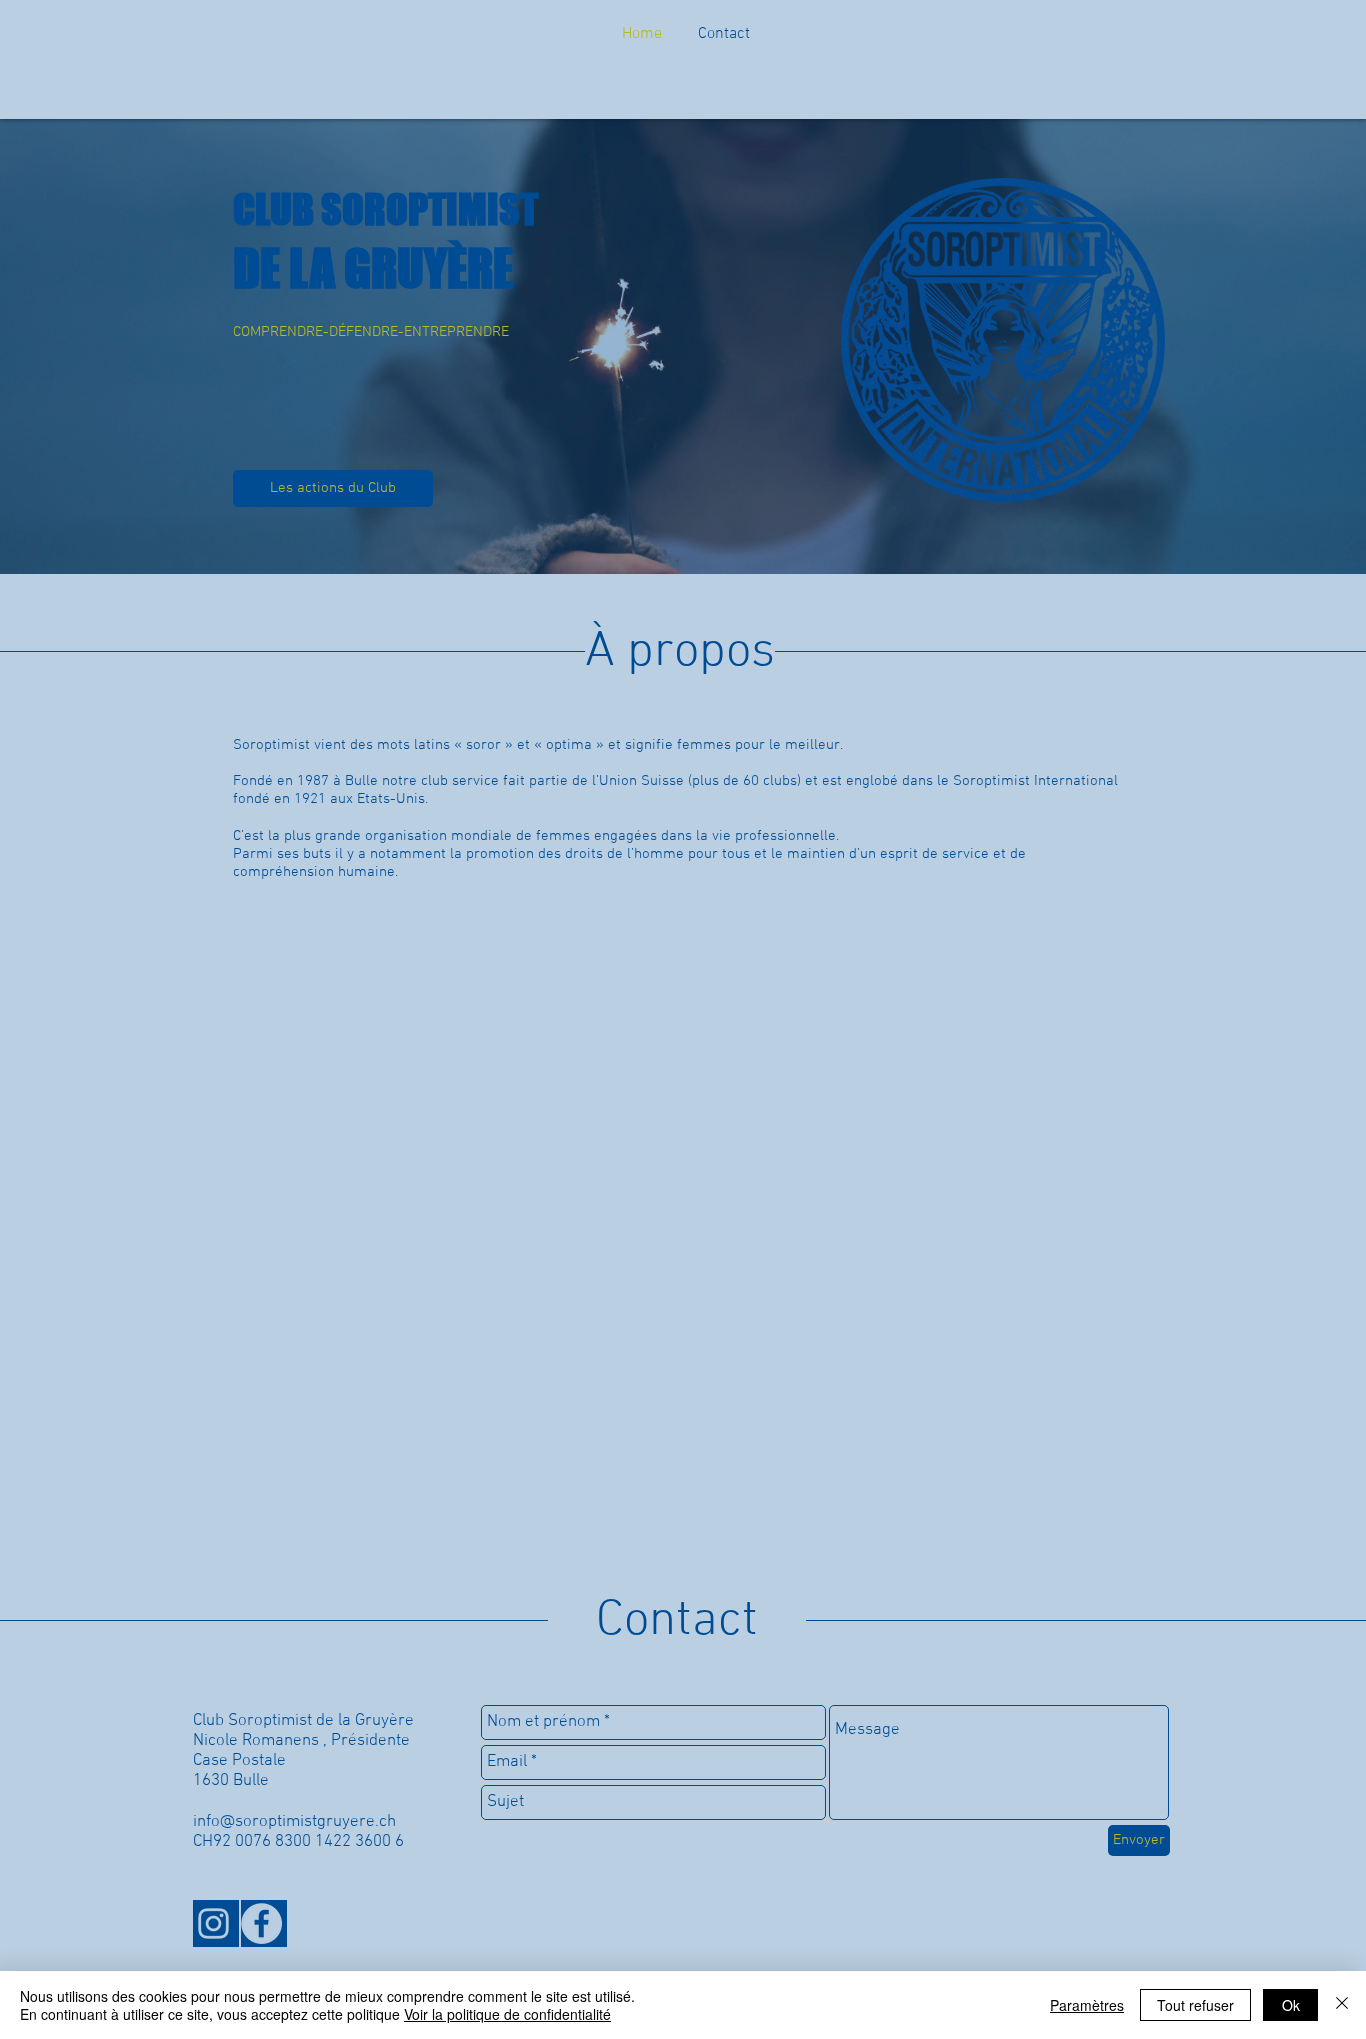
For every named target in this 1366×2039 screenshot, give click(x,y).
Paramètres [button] (1087, 2005)
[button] (969, 575)
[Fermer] (1342, 2005)
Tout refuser (1195, 2005)
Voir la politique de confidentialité (507, 2014)
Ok (1291, 2005)
